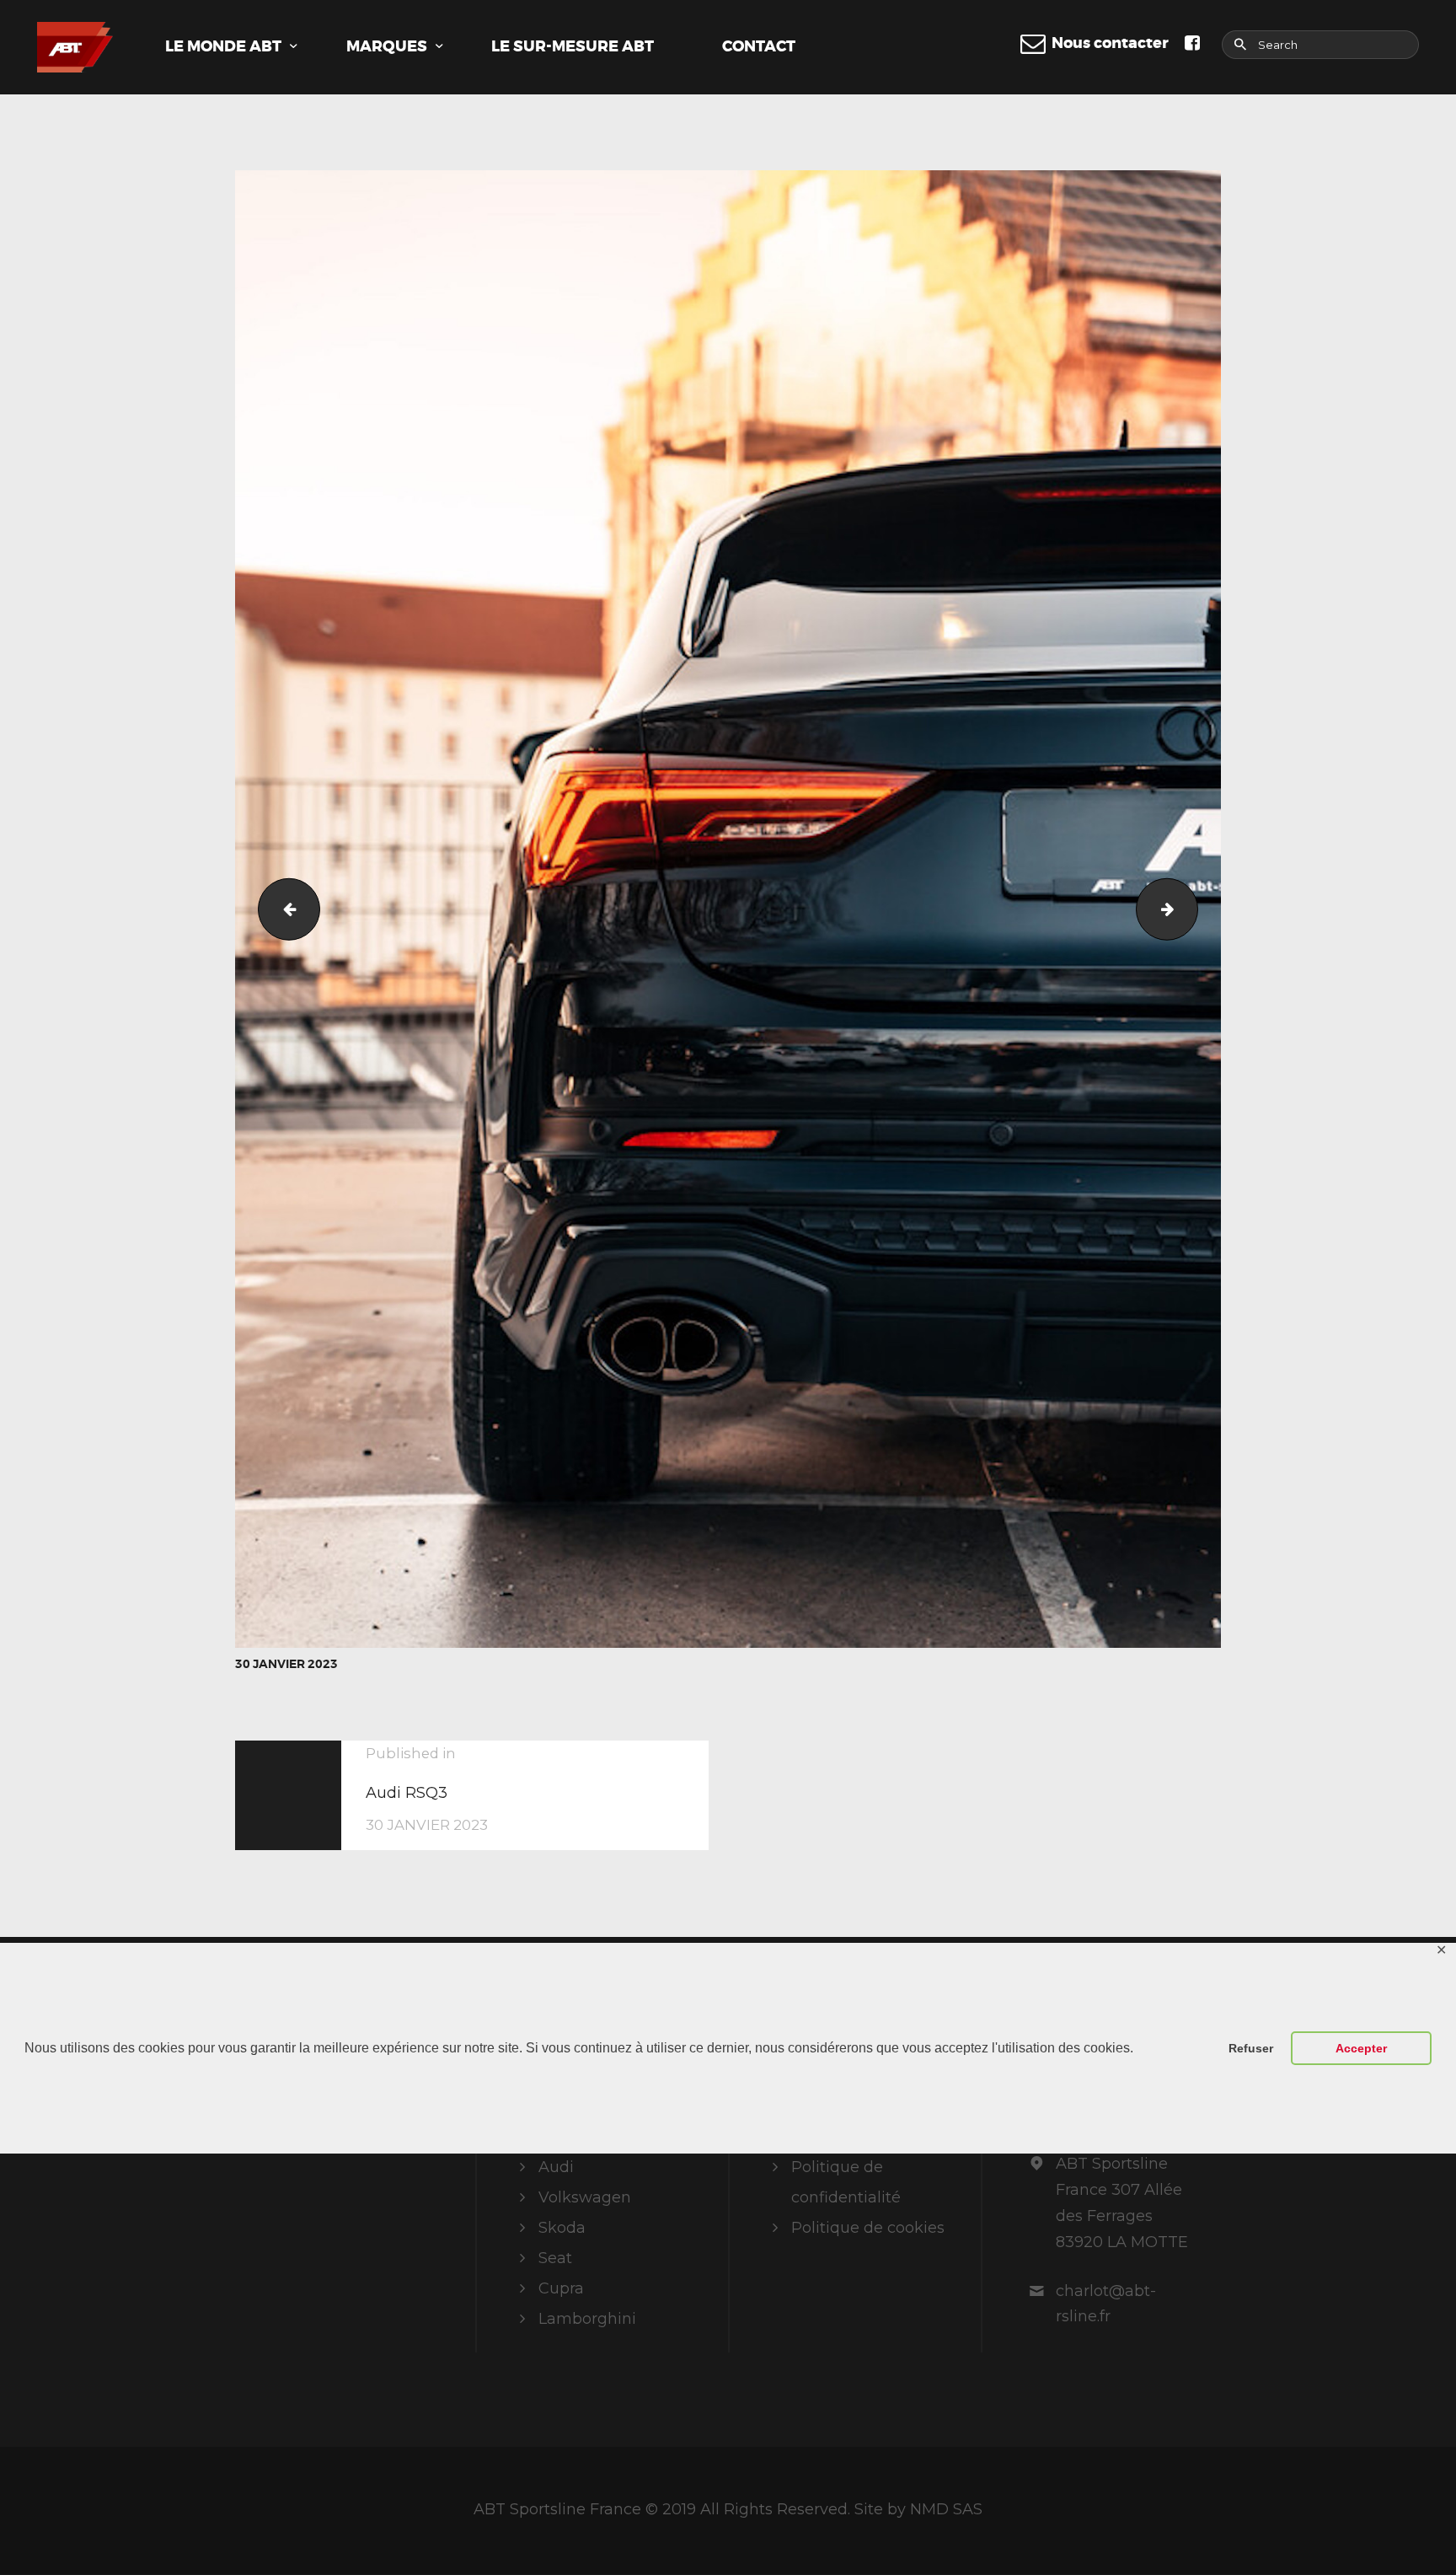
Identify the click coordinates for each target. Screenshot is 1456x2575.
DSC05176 (282, 909)
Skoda (562, 2228)
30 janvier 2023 (286, 1664)
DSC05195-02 (1190, 909)
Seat (555, 2258)
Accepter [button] (1361, 2048)
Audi (556, 2167)
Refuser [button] (1251, 2048)
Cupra (561, 2288)
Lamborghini (587, 2319)
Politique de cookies (868, 2228)
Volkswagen (585, 2197)
